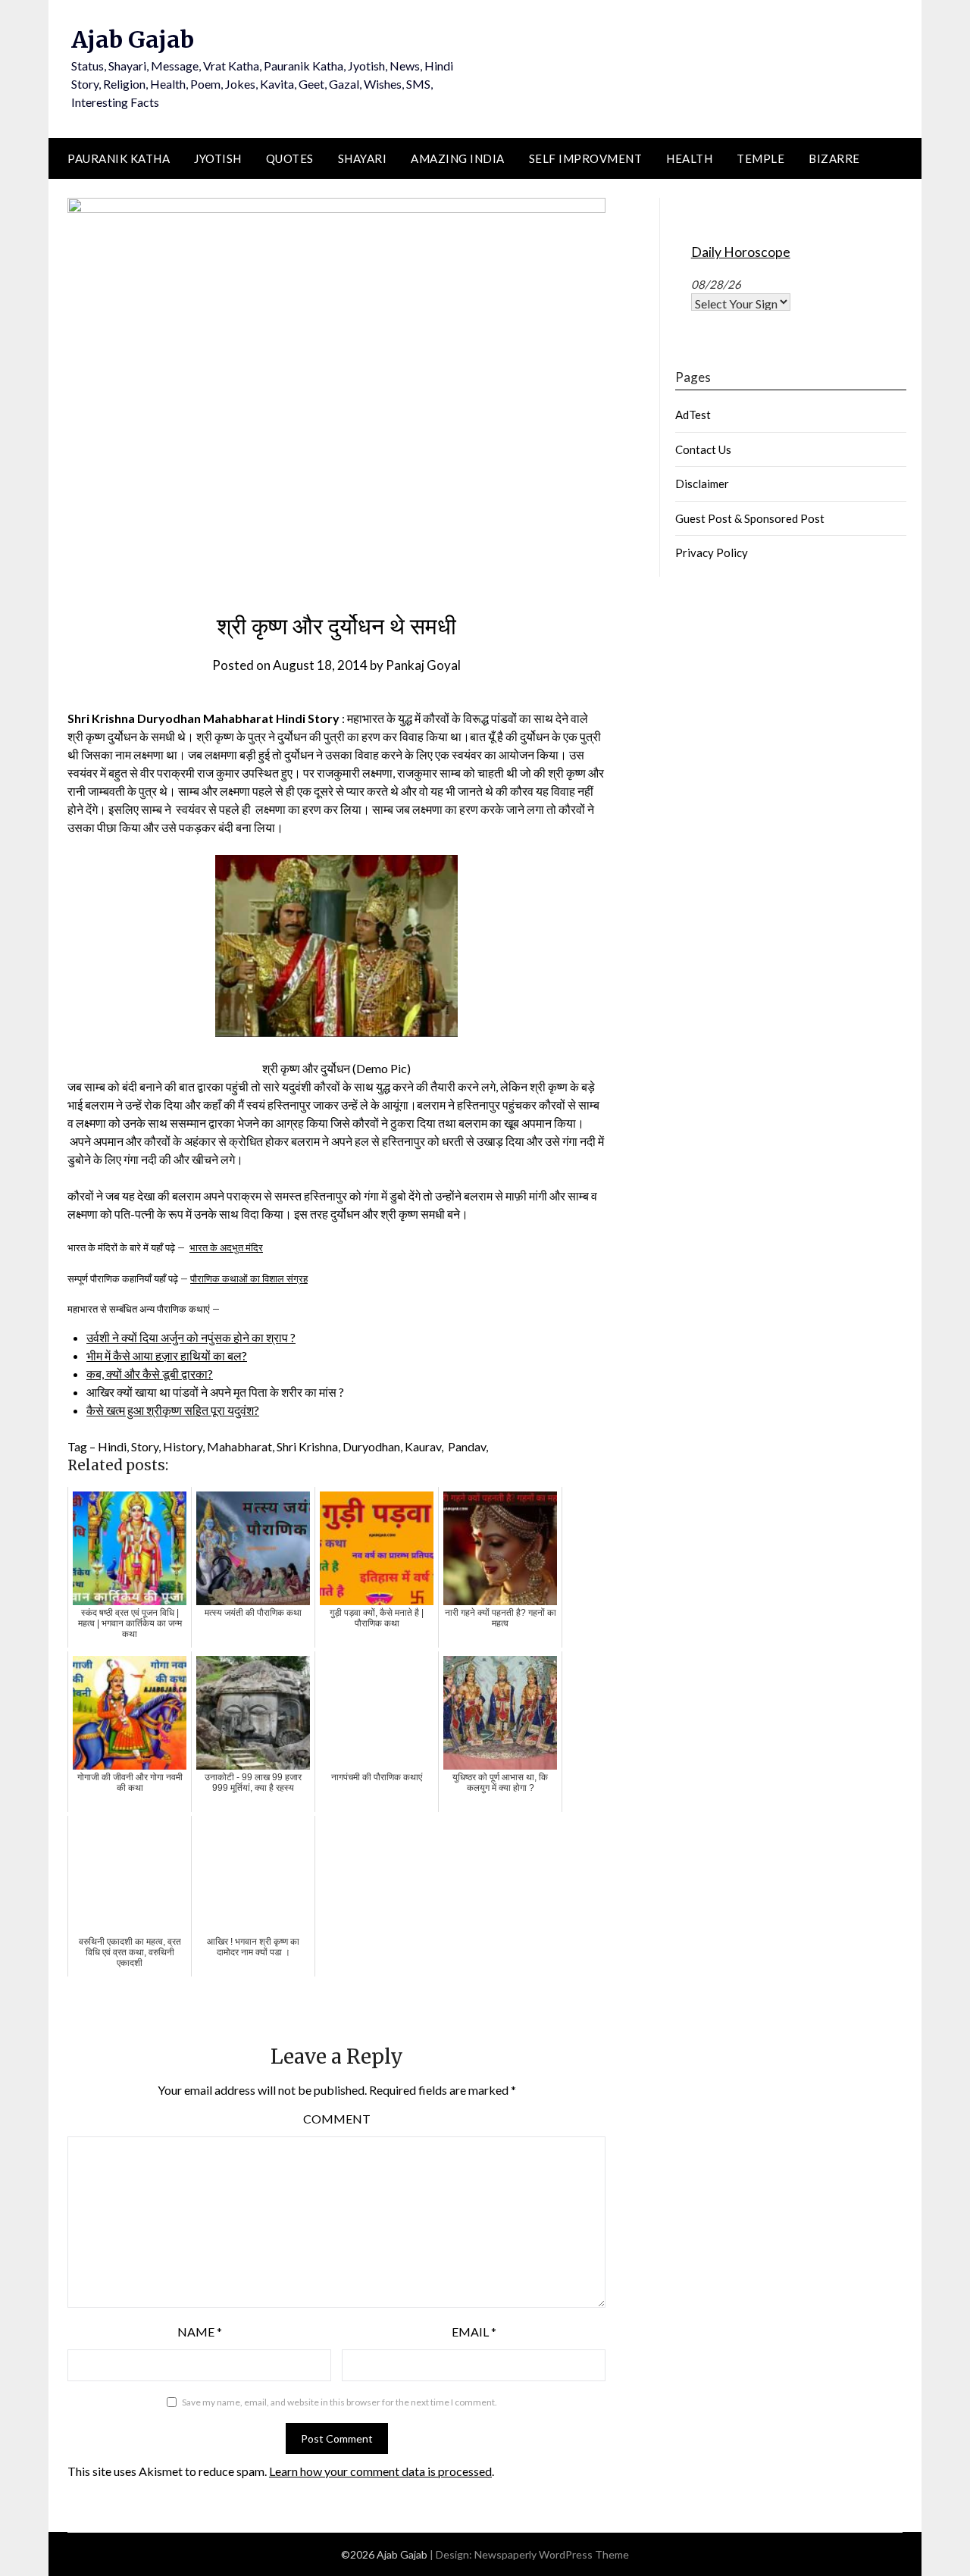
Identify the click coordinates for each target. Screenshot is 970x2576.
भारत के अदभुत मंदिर (226, 1248)
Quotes (290, 158)
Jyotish (218, 158)
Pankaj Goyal (423, 665)
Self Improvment (586, 158)
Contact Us (703, 449)
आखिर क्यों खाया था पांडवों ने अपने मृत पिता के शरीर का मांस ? (215, 1392)
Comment (337, 2119)
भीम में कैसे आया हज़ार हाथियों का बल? (167, 1355)
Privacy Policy (712, 552)
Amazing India (458, 158)
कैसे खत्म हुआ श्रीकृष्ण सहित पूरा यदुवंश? (173, 1410)
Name (200, 2332)
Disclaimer (702, 484)
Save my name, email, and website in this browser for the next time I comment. (339, 2402)
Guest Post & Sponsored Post (750, 518)
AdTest (693, 415)
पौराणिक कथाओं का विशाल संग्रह (249, 1279)
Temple (760, 158)
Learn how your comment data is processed (380, 2471)
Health (689, 158)
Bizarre (834, 158)
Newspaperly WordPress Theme (552, 2554)
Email (474, 2332)
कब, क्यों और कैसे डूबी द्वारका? (150, 1374)
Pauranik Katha (119, 158)
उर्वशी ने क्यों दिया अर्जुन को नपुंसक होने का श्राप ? (191, 1337)
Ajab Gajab (133, 39)
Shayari (363, 158)
